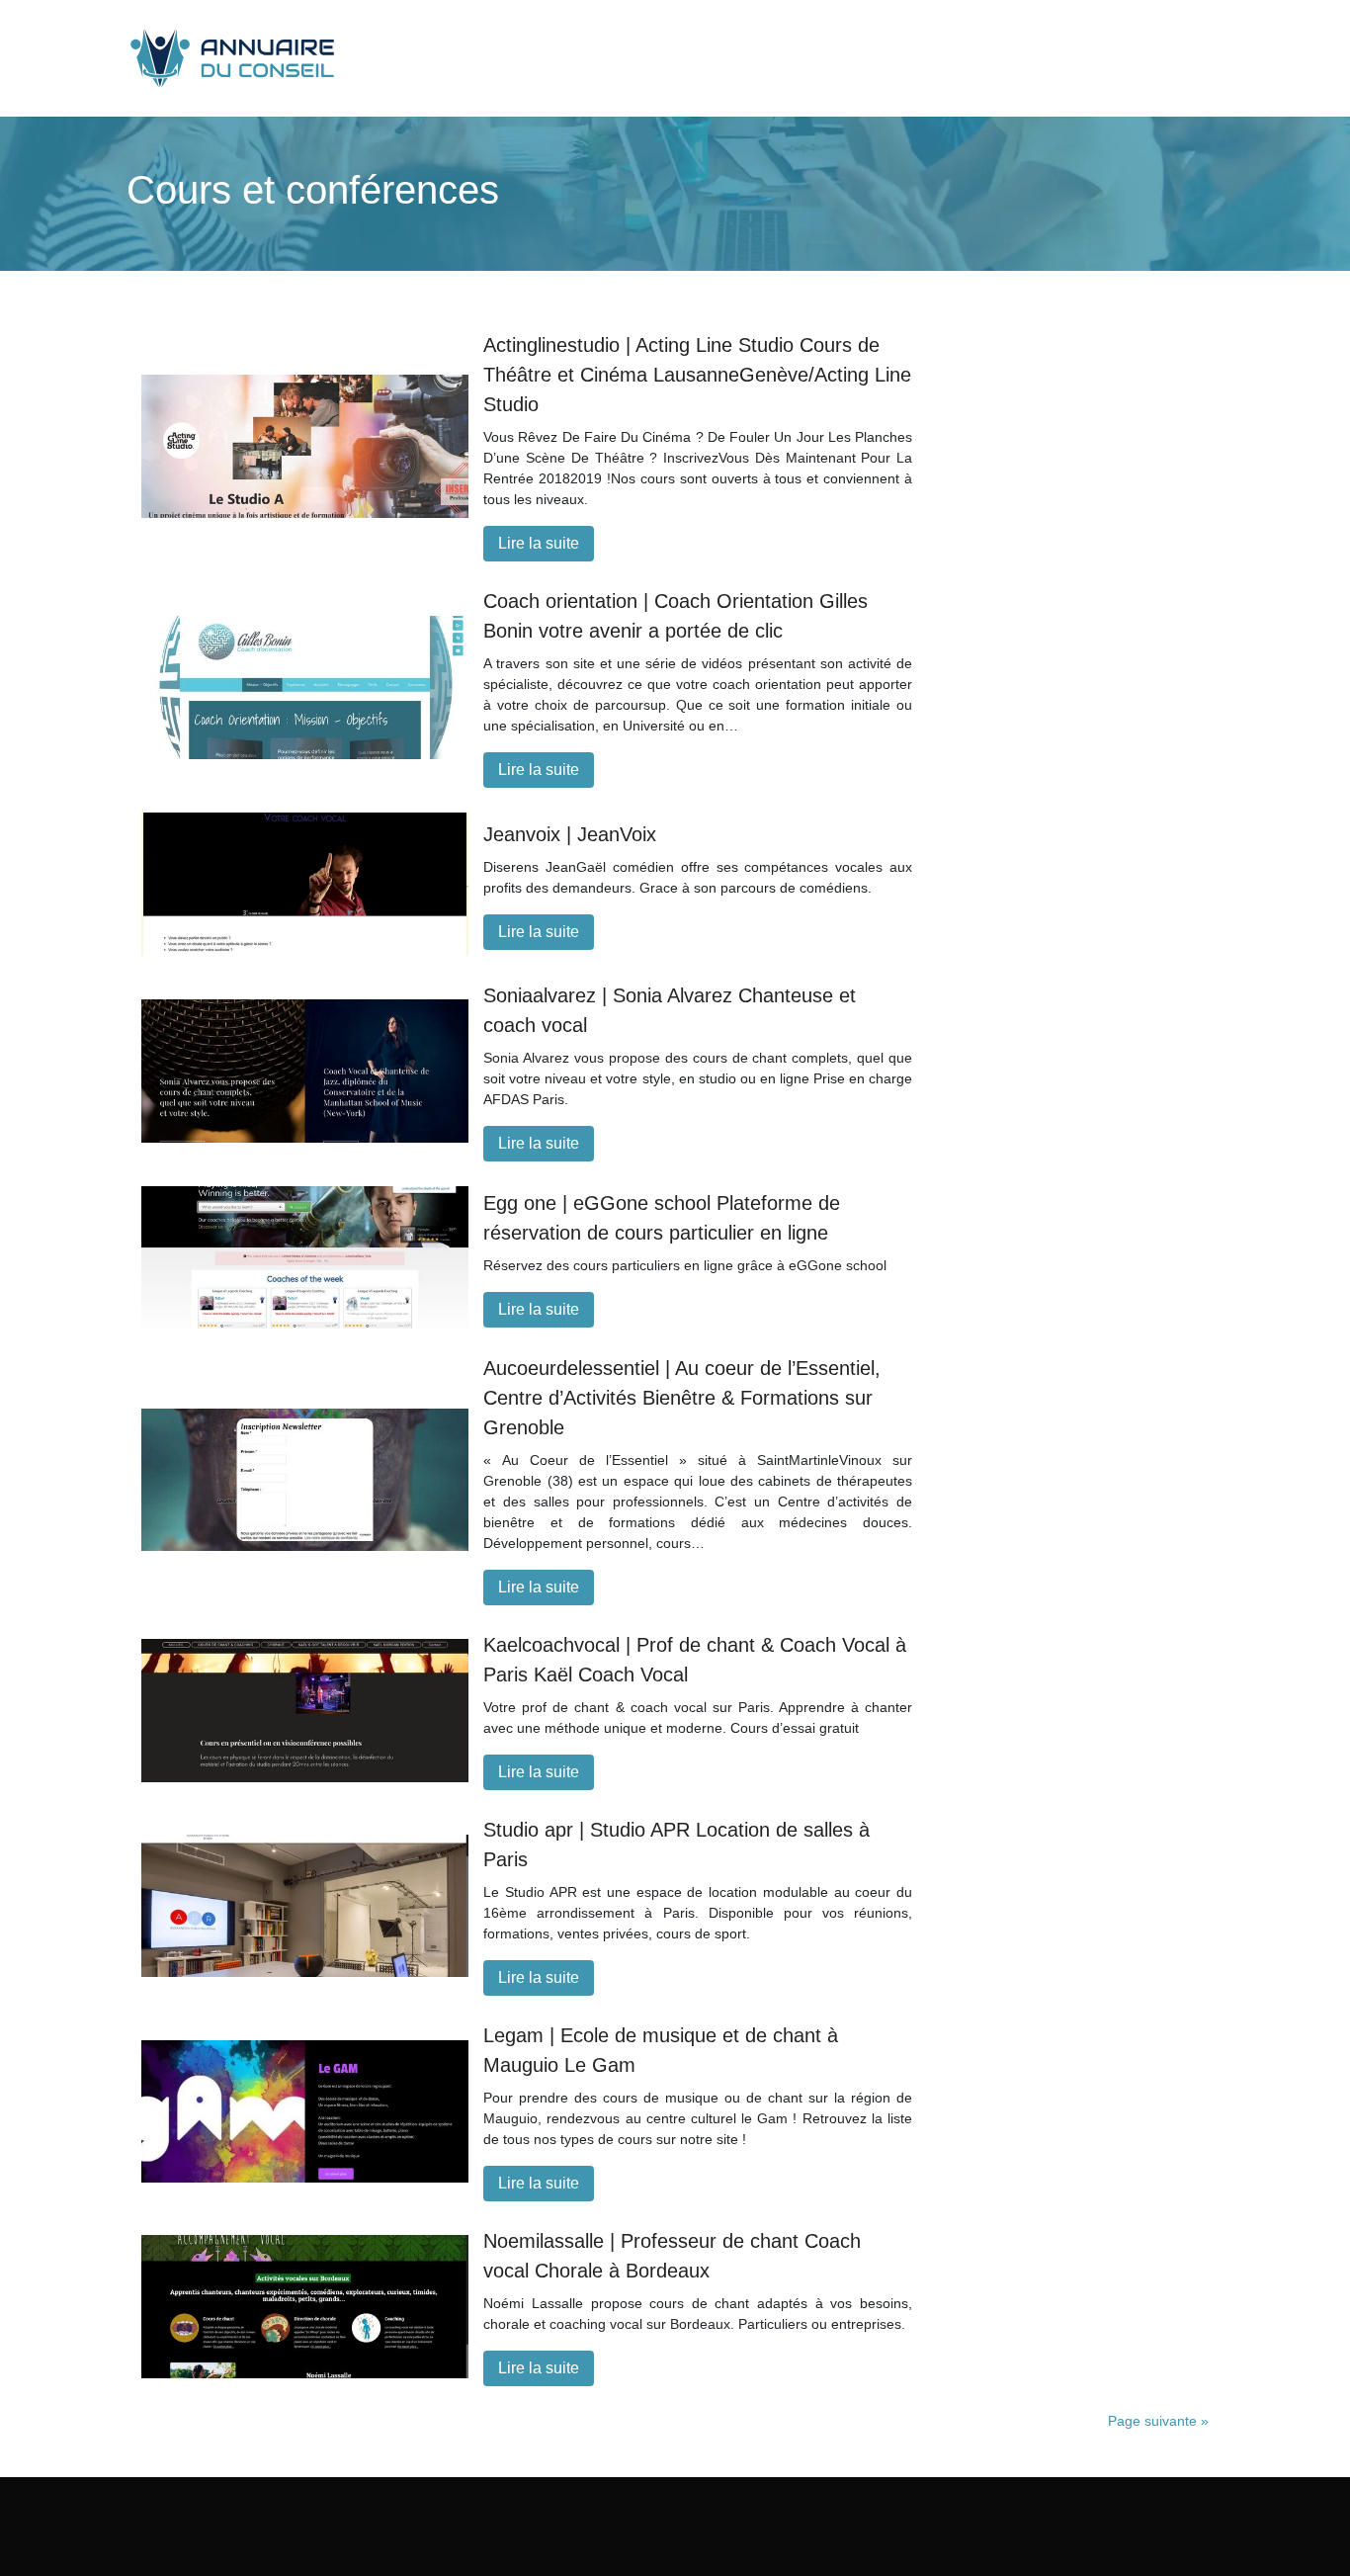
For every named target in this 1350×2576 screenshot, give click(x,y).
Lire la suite (539, 543)
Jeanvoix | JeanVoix (570, 834)
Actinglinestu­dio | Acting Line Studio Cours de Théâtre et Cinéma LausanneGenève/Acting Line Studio (697, 375)
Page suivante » (1158, 2421)
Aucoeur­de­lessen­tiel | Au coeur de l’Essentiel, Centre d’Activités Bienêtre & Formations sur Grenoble (682, 1398)
